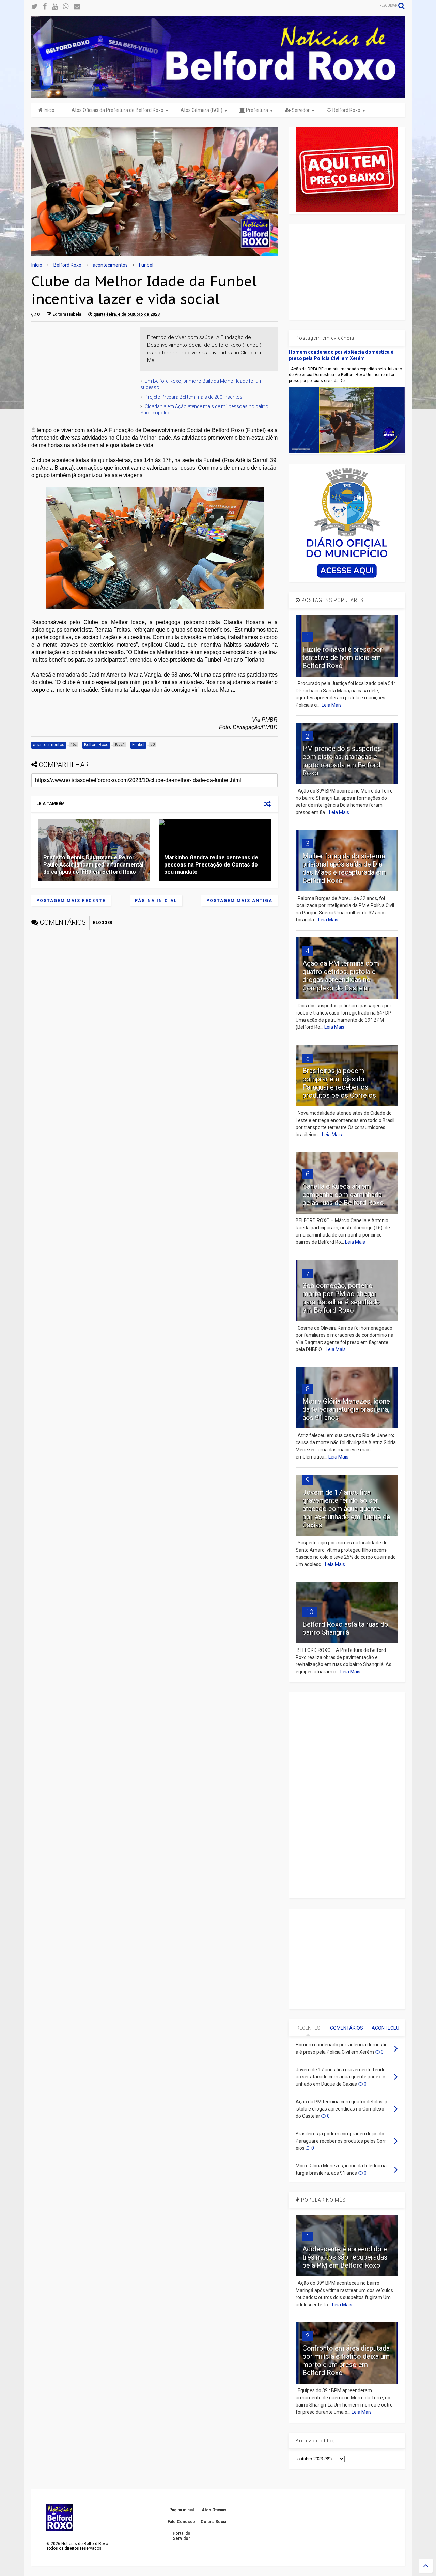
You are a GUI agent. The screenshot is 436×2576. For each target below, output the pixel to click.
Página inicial (156, 901)
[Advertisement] (82, 369)
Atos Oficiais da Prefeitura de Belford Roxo (118, 110)
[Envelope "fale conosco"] (77, 7)
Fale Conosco (181, 2522)
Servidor (300, 110)
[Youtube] (55, 7)
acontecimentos (110, 265)
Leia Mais (332, 705)
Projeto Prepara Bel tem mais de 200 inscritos (194, 397)
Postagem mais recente (71, 901)
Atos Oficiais (214, 2510)
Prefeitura (256, 110)
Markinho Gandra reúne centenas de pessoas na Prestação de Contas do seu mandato (211, 865)
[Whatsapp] (66, 7)
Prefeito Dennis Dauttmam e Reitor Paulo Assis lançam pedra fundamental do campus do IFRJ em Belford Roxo (93, 865)
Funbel (146, 265)
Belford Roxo (346, 110)
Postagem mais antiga (239, 901)
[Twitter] (35, 7)
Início (49, 110)
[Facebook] (45, 7)
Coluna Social (214, 2522)
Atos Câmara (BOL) (201, 110)
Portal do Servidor (182, 2536)
